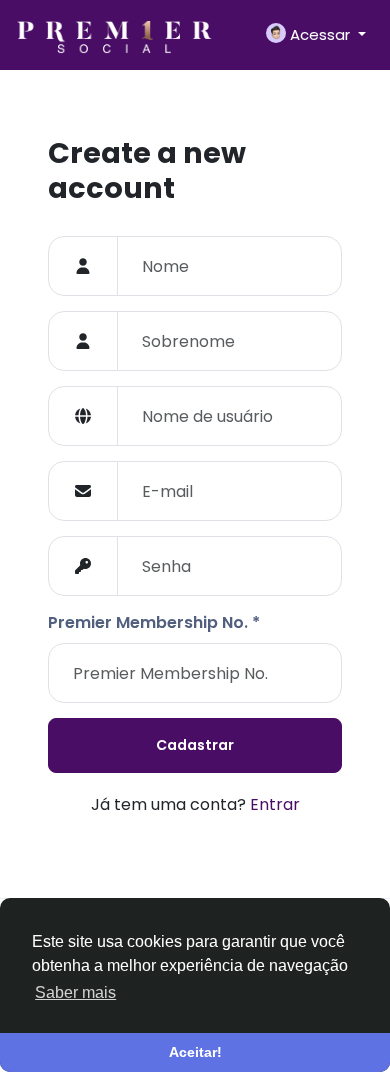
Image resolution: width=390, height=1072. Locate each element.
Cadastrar (195, 745)
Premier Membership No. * (154, 622)
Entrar (275, 804)
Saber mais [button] (75, 992)
